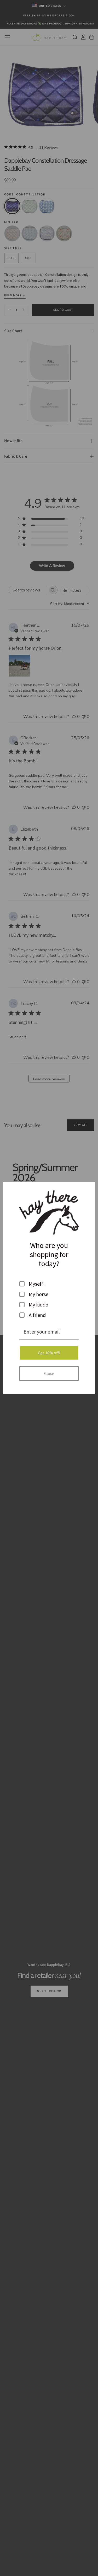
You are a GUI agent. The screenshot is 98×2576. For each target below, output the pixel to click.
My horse (39, 1294)
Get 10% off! (49, 1353)
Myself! (37, 1284)
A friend (37, 1315)
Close (49, 1373)
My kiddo (39, 1305)
